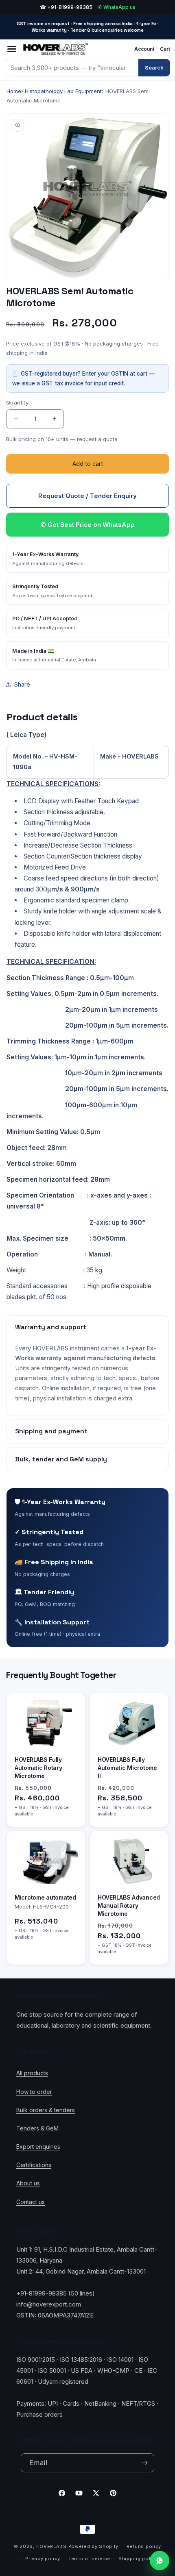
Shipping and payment (51, 1431)
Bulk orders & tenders (46, 2110)
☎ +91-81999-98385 (66, 7)
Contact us (31, 2202)
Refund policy (144, 2546)
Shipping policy (138, 2559)
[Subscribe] (145, 2463)
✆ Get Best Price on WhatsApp (88, 525)
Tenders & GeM (37, 2128)
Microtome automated (45, 1898)
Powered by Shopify (94, 2546)
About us (28, 2183)
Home (14, 91)
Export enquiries (38, 2147)
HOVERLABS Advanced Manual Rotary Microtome (129, 1906)
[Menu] (12, 49)
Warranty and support (51, 1327)
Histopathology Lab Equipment (63, 91)
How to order (34, 2092)
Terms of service (89, 2559)
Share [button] (22, 684)
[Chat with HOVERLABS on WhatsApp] (160, 2561)
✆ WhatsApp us (117, 7)
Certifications (34, 2165)
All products (32, 2073)
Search (154, 67)
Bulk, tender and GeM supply (61, 1459)
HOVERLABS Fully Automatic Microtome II (127, 1768)
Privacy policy (43, 2559)
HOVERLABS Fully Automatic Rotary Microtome (38, 1768)
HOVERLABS (51, 2546)
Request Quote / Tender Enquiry (87, 496)
